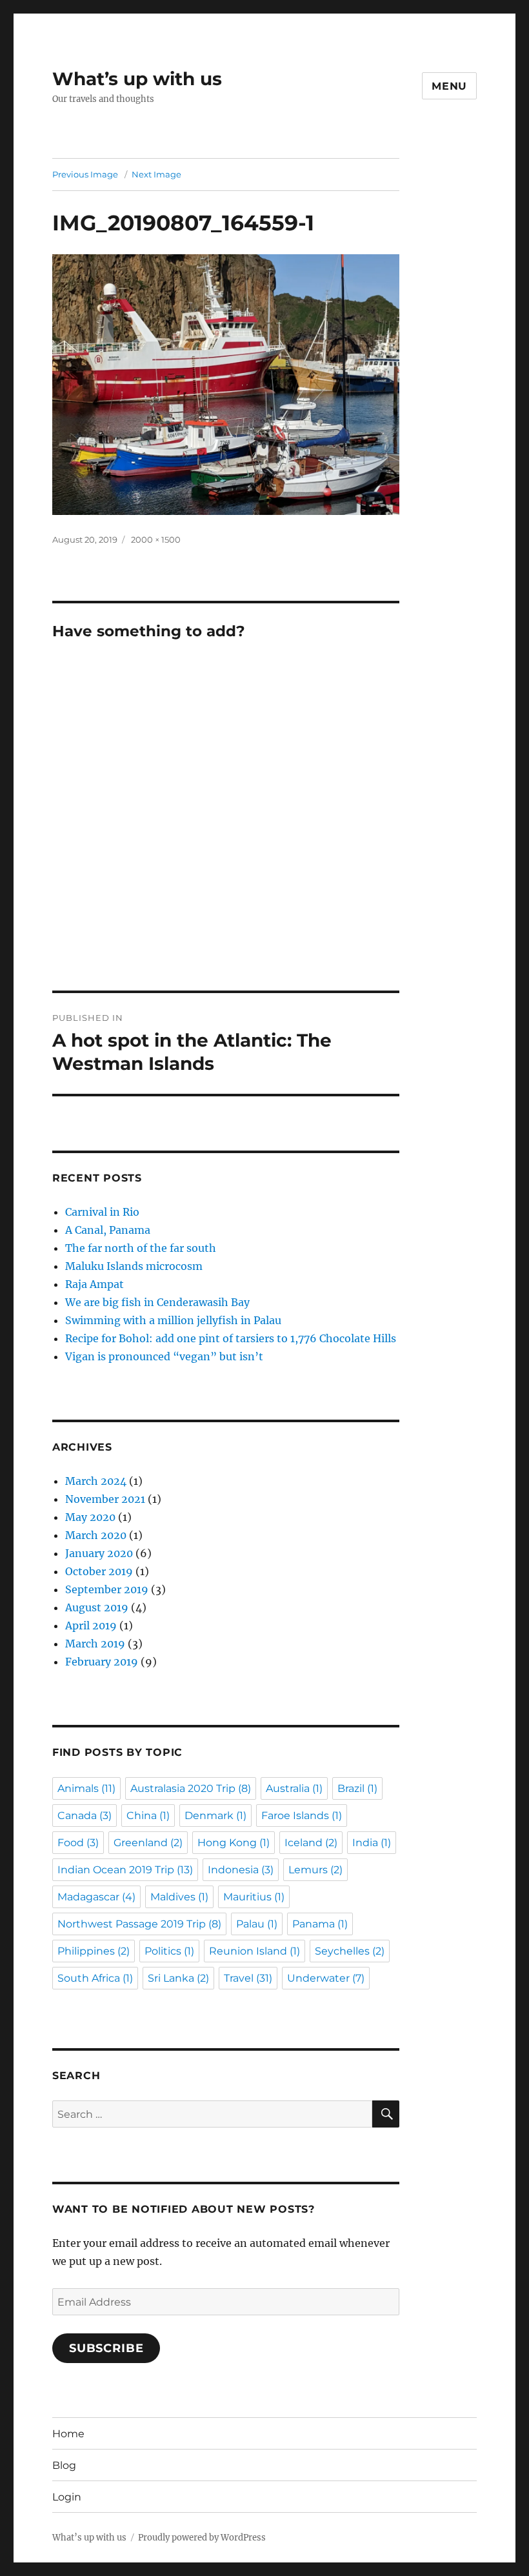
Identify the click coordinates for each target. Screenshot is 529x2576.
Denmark (215, 1816)
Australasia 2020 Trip (191, 1788)
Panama (320, 1924)
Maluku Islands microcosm (134, 1266)
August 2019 (97, 1607)
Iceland (311, 1843)
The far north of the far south (141, 1248)
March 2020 (96, 1535)
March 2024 (96, 1481)
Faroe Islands (302, 1816)
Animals (86, 1788)
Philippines (94, 1951)
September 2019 (107, 1589)
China (148, 1816)
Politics (169, 1951)
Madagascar (96, 1897)
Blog (64, 2465)
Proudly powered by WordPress (202, 2538)
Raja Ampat (95, 1284)
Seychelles (350, 1951)
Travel (248, 1978)
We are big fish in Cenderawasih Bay (157, 1302)
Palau (257, 1924)
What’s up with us (137, 79)
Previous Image (85, 174)
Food (78, 1843)
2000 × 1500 (156, 539)
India (372, 1843)
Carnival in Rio (102, 1212)
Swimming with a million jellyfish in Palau (173, 1320)
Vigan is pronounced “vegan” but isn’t (164, 1356)
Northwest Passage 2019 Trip (139, 1924)
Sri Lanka (178, 1978)
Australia (294, 1788)
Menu (449, 86)
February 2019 (102, 1662)
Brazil (357, 1788)
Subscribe (106, 2348)
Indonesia (241, 1870)
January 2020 (99, 1553)
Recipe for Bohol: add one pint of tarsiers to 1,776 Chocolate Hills (231, 1338)
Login (67, 2497)
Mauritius (254, 1897)
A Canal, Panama (108, 1230)
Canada (85, 1816)
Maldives (179, 1897)
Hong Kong (234, 1843)
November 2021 (105, 1499)
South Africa (95, 1978)
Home (68, 2434)
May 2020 (90, 1517)
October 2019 (99, 1571)
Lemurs (315, 1870)
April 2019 (91, 1625)
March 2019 (95, 1644)
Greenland (148, 1843)
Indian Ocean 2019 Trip (125, 1870)
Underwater (326, 1978)
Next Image (156, 174)
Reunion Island (255, 1951)
